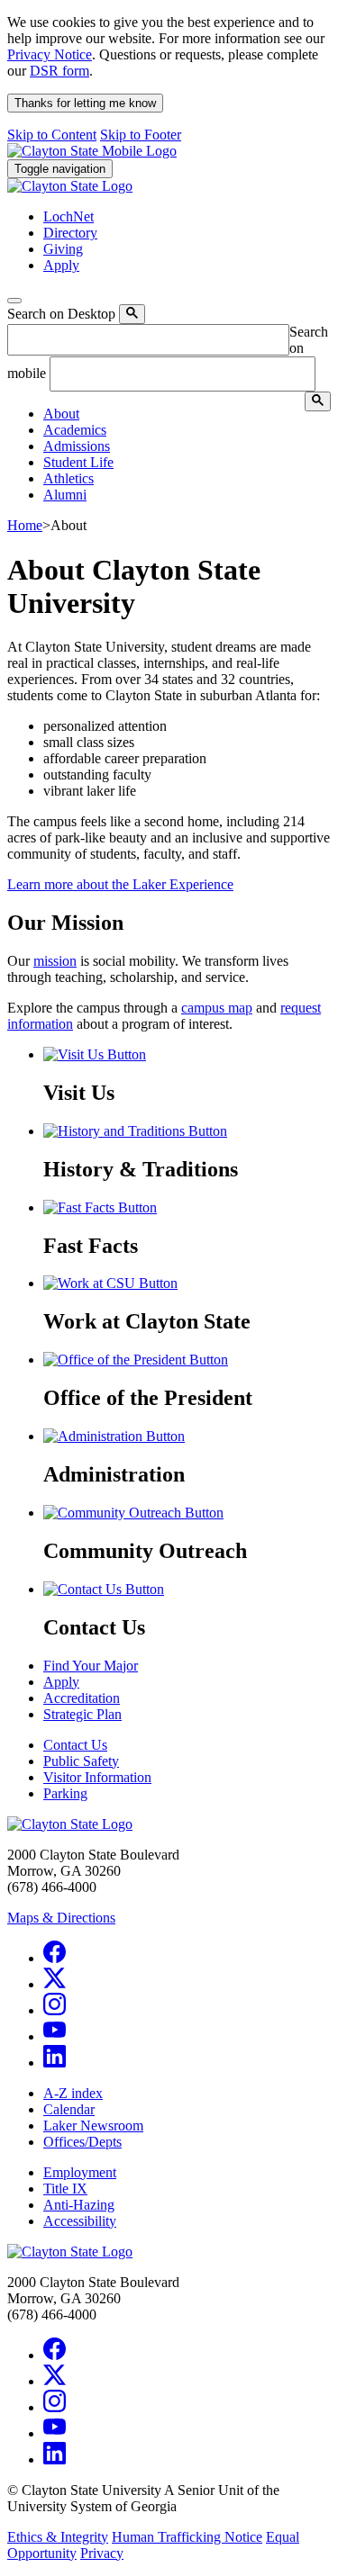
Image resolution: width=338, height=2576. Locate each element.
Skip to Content (52, 135)
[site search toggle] (14, 301)
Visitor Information (97, 1777)
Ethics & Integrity (58, 2537)
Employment (80, 2172)
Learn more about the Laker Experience (120, 884)
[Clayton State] (92, 151)
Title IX (65, 2189)
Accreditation (82, 1698)
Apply (61, 1682)
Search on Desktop (61, 314)
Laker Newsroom (93, 2126)
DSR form (59, 71)
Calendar (69, 2109)
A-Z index (73, 2093)
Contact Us (75, 1745)
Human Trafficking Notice (187, 2537)
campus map (217, 1008)
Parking (65, 1793)
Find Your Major (91, 1666)
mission (55, 961)
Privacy (102, 2553)
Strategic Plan (82, 1714)
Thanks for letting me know (85, 103)
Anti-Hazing (79, 2205)
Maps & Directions (61, 1918)
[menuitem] (187, 414)
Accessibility (80, 2221)
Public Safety (81, 1761)
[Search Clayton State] (132, 314)
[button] (61, 414)
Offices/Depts (82, 2142)
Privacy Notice (50, 54)
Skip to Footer (141, 135)
